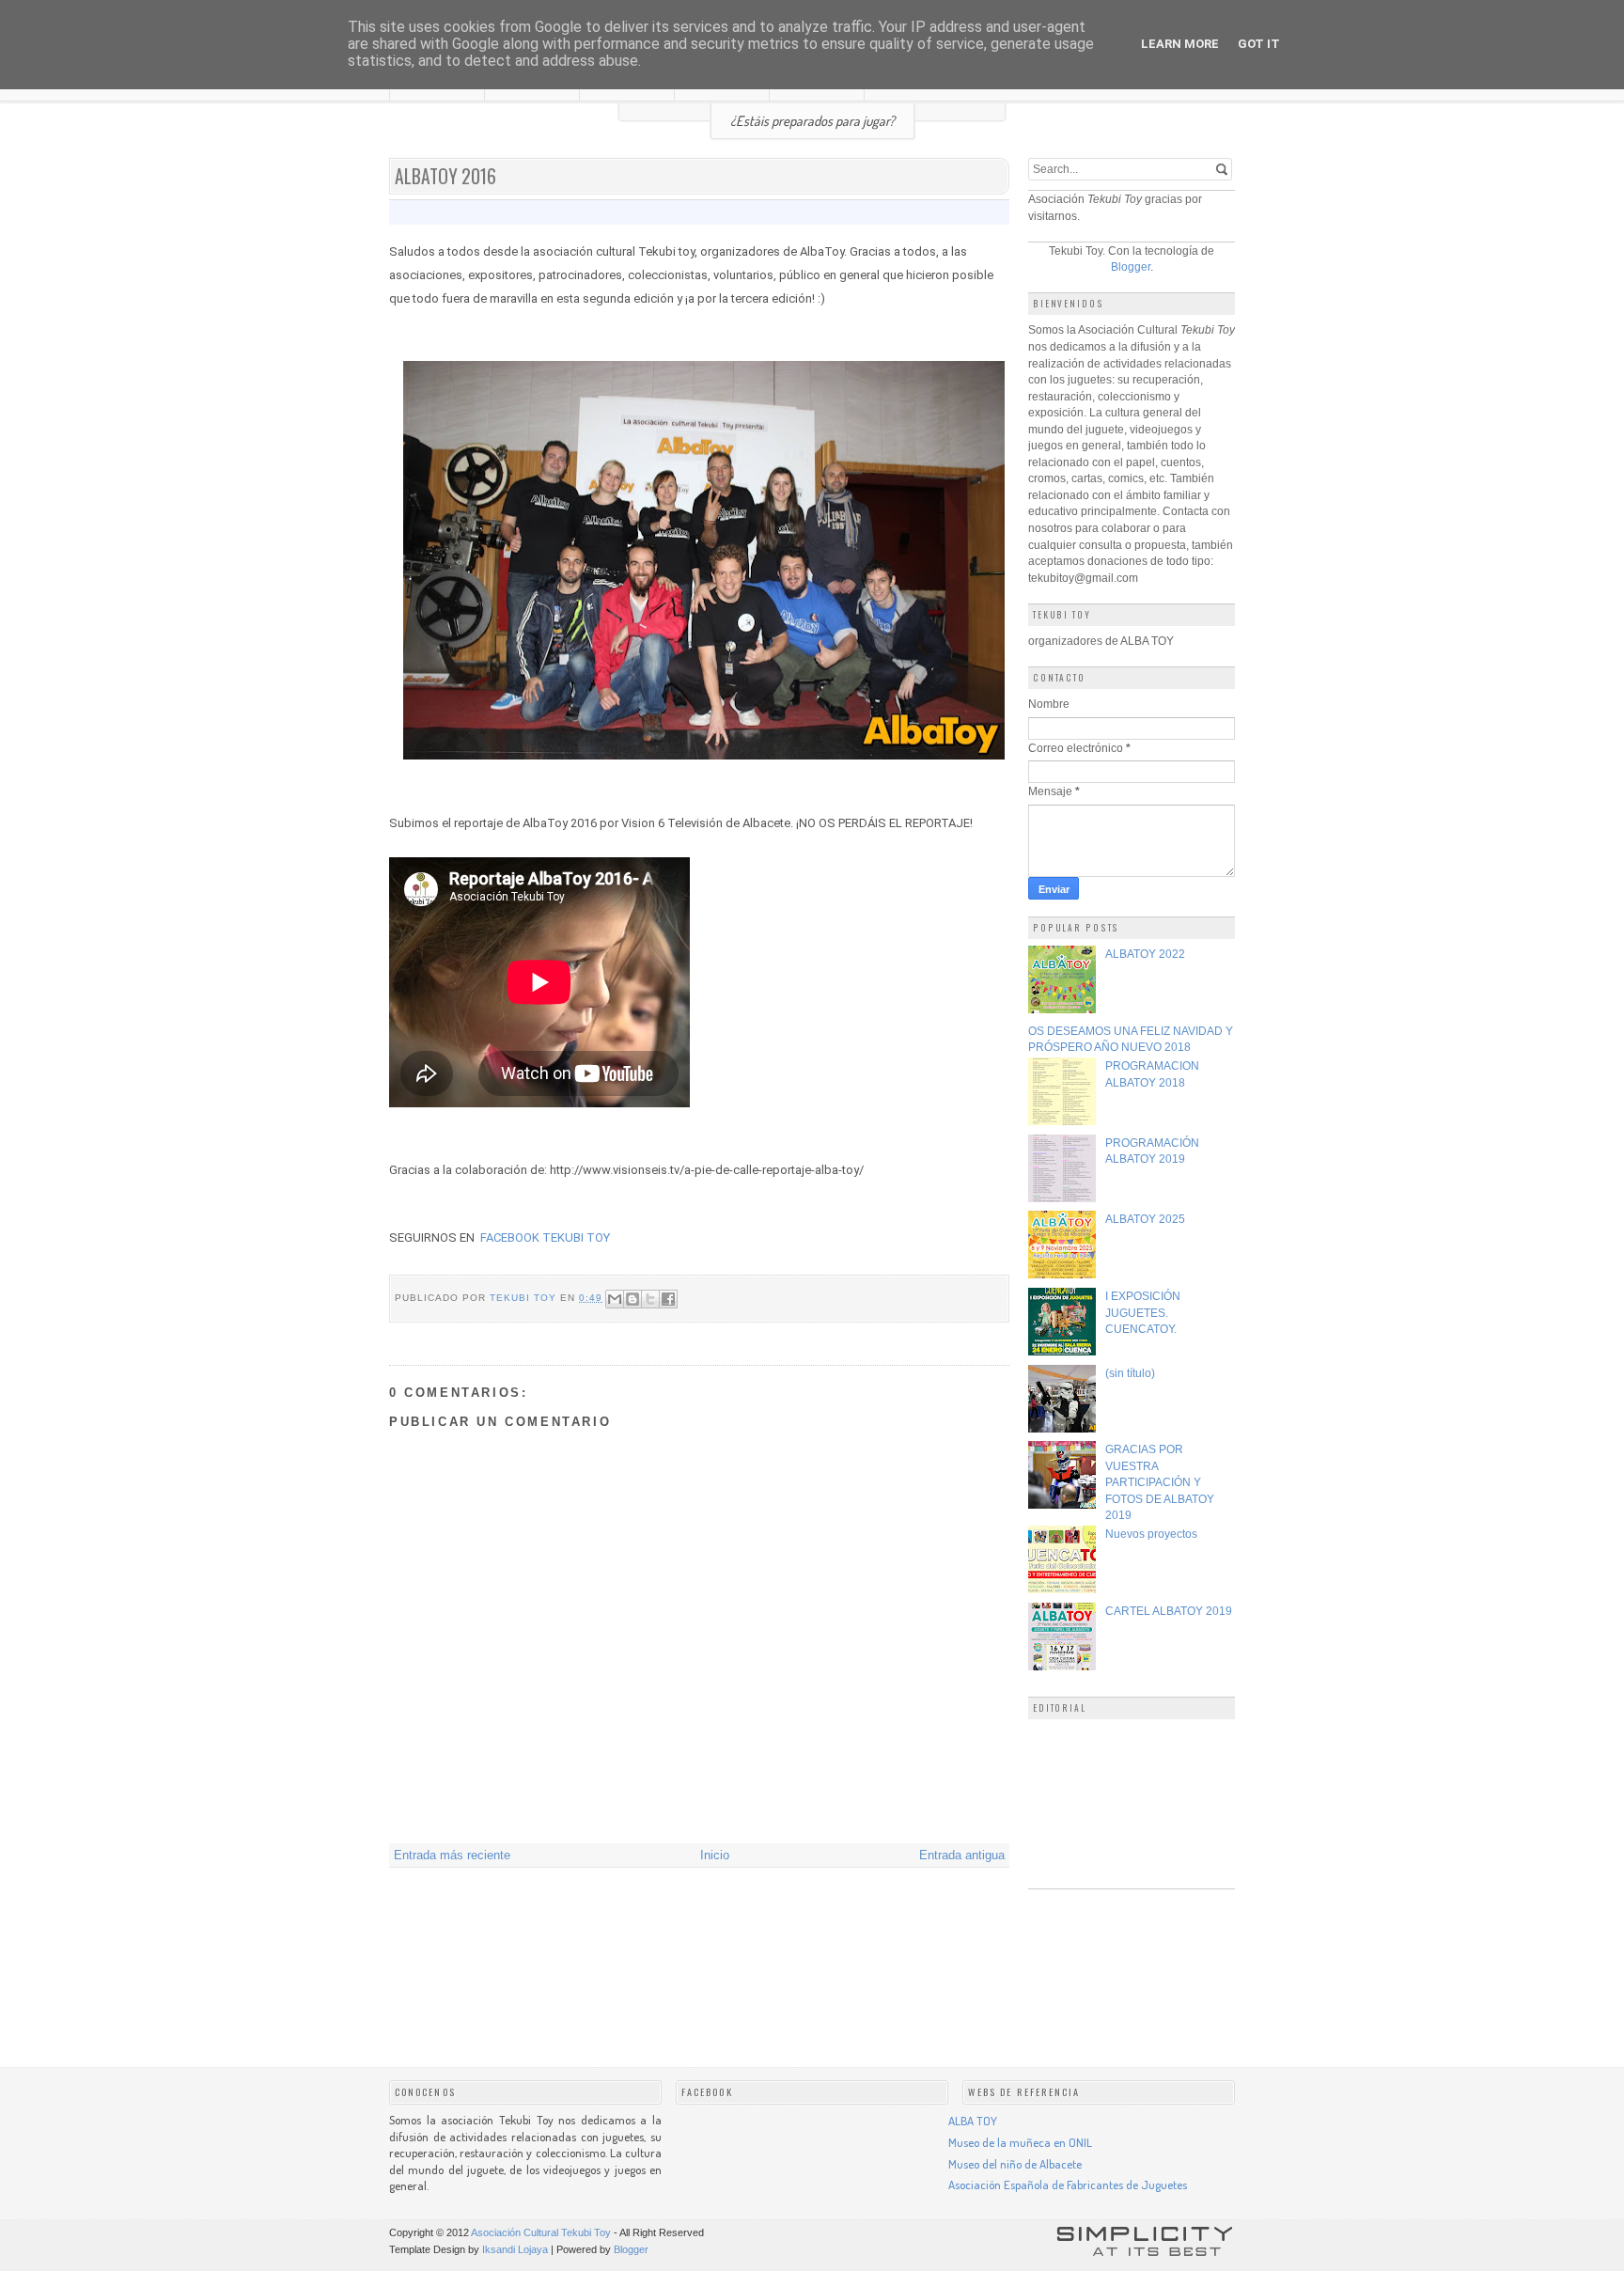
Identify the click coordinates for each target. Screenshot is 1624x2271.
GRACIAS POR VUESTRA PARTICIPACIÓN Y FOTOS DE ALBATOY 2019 (1160, 1482)
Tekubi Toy (525, 1298)
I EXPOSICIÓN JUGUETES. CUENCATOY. (1143, 1312)
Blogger (1131, 266)
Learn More (1180, 44)
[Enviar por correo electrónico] (615, 1299)
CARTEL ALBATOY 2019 (1169, 1611)
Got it (1259, 44)
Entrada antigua (962, 1855)
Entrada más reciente (452, 1855)
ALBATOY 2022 (1145, 954)
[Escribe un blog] (632, 1299)
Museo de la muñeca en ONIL (1020, 2142)
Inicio (715, 1855)
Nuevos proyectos (1151, 1534)
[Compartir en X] (650, 1299)
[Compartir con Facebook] (668, 1299)
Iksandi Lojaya (515, 2249)
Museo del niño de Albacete (1015, 2164)
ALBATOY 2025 (1145, 1219)
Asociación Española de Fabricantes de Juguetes (1068, 2185)
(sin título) (1130, 1373)
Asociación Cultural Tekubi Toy (541, 2232)
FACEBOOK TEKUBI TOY (545, 1237)
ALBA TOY (973, 2121)
